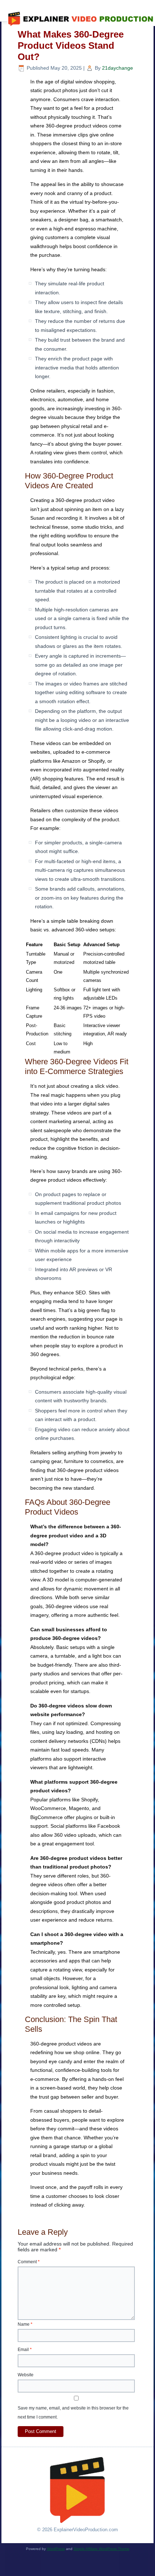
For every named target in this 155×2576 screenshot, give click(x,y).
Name (25, 2324)
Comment (29, 2262)
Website (26, 2375)
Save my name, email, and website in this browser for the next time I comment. (73, 2413)
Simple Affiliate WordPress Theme (101, 2549)
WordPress (56, 2549)
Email (25, 2350)
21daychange (118, 68)
